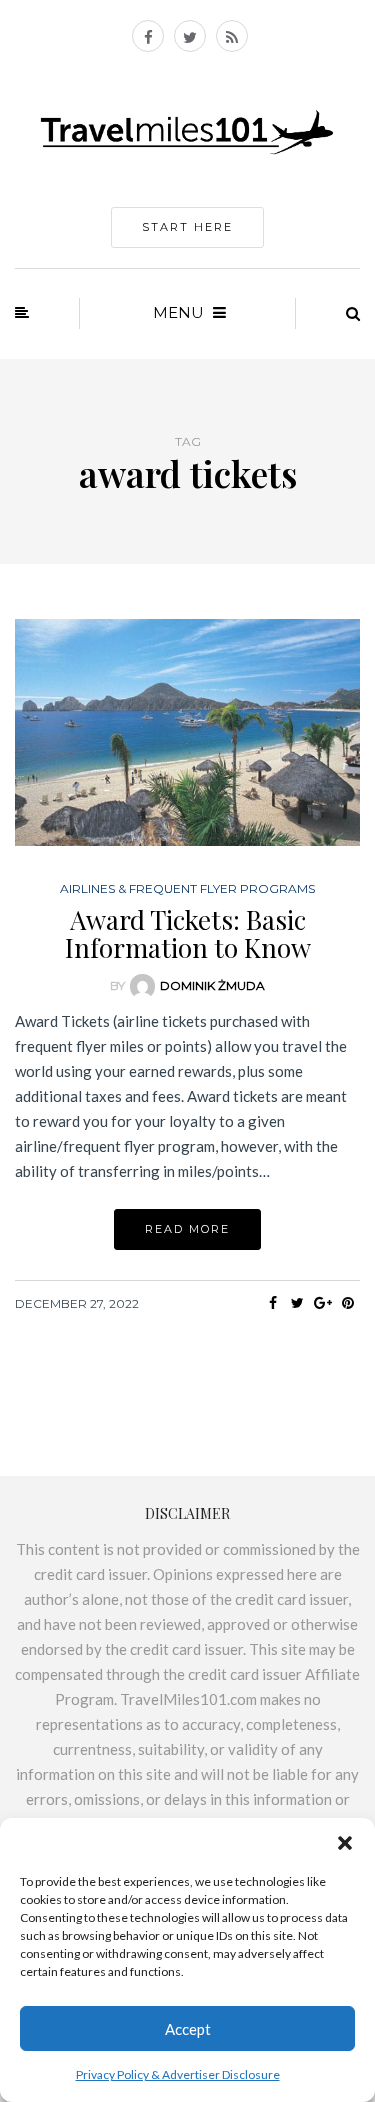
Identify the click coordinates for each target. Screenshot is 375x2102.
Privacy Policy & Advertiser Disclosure (178, 2074)
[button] (345, 1843)
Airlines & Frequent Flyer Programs (187, 889)
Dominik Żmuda (212, 985)
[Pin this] (347, 1303)
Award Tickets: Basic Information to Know (188, 934)
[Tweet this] (297, 1303)
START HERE (187, 227)
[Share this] (272, 1303)
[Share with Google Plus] (322, 1303)
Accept (188, 2029)
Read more (187, 1229)
